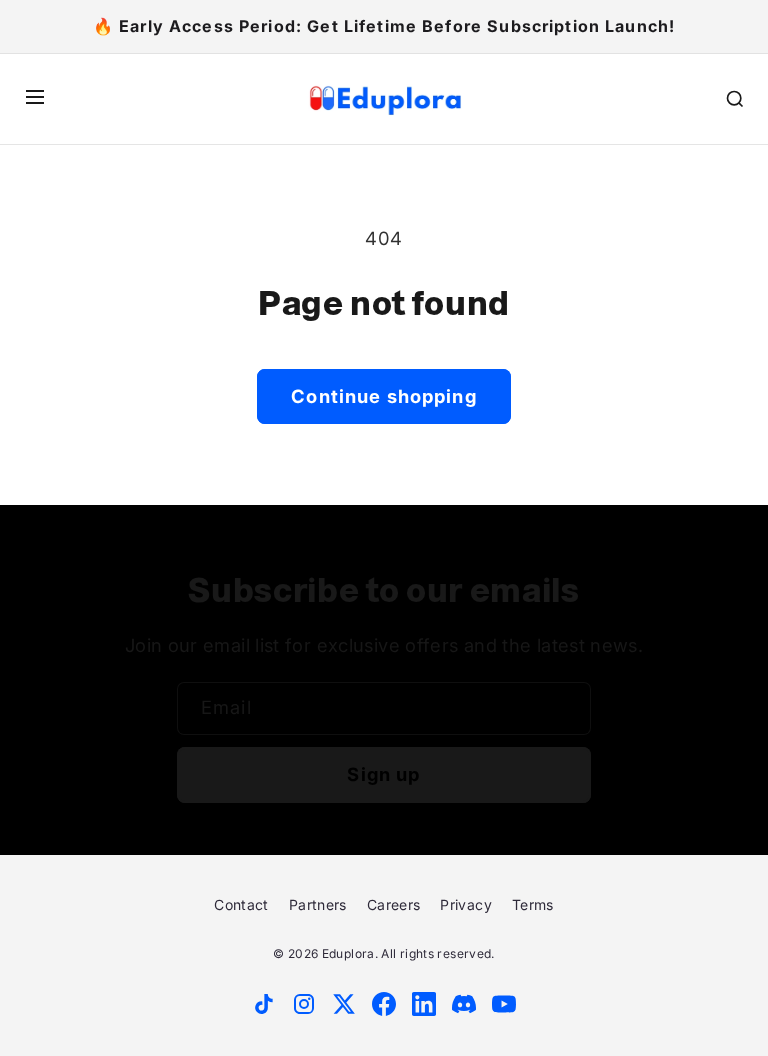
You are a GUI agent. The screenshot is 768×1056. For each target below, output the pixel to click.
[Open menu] (35, 98)
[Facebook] (384, 1004)
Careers (394, 904)
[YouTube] (504, 1004)
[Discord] (464, 1004)
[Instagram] (304, 1004)
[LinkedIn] (424, 1004)
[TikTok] (264, 1004)
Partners (318, 904)
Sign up (383, 774)
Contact (241, 904)
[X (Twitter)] (344, 1004)
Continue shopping (384, 396)
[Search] (735, 99)
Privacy (466, 904)
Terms (533, 904)
